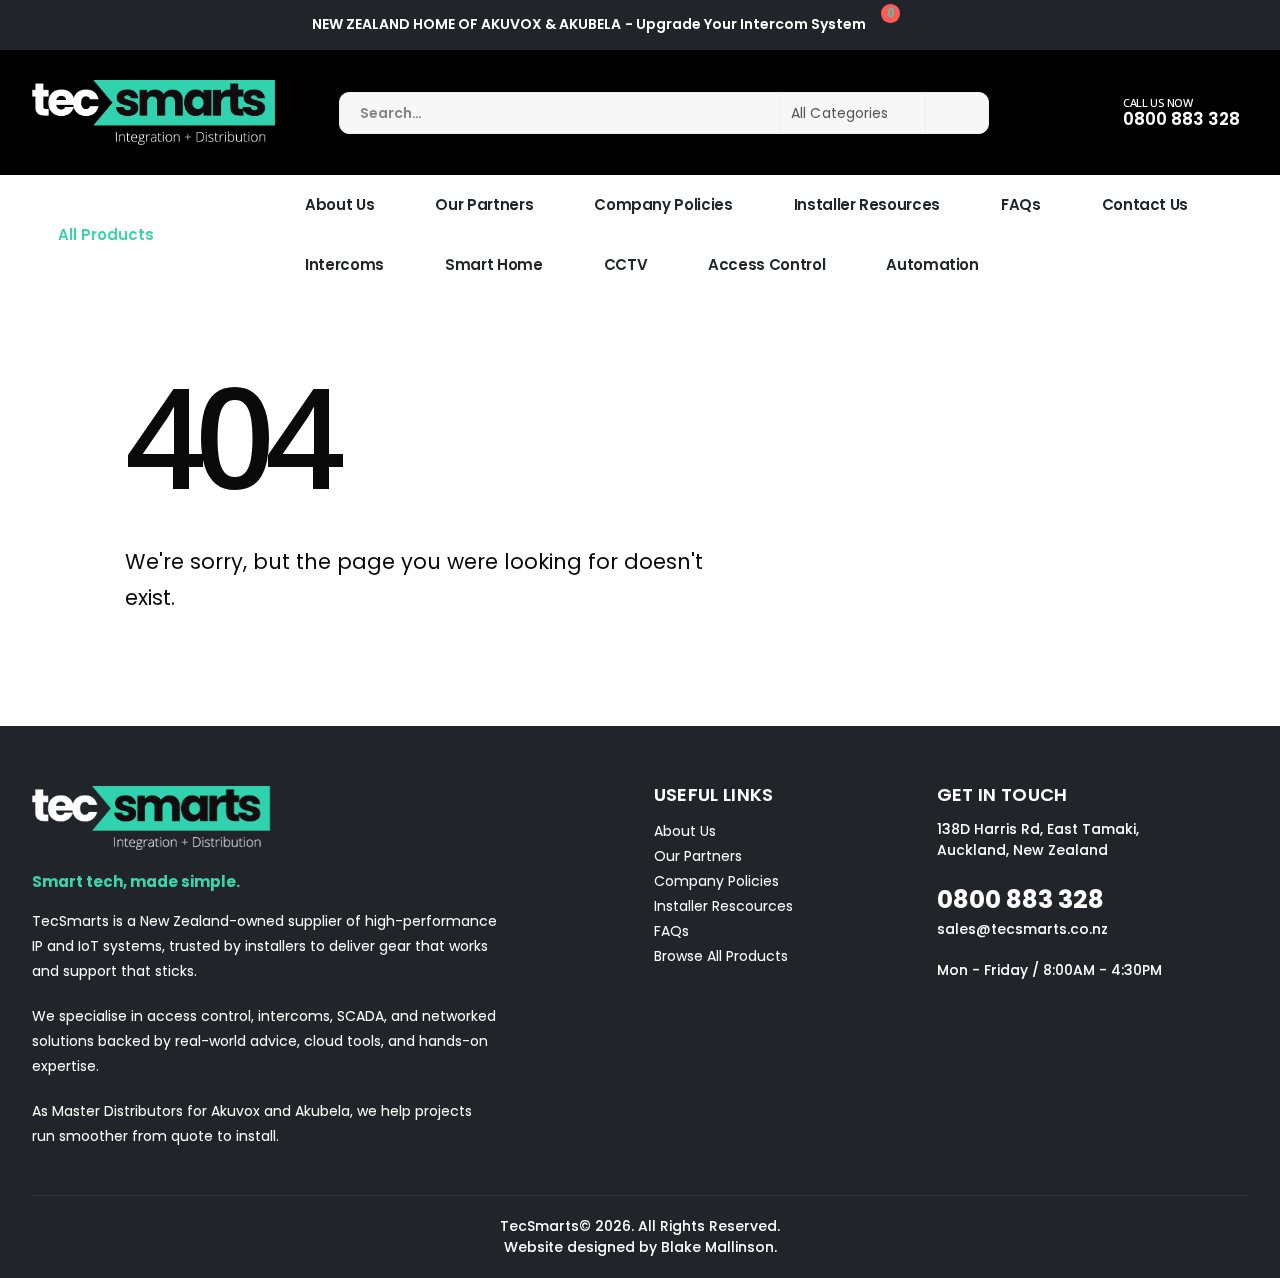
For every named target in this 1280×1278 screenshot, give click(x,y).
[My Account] (952, 25)
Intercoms (344, 264)
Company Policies (663, 204)
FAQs (1021, 204)
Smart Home (494, 264)
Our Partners (484, 204)
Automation (932, 264)
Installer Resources (867, 204)
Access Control (766, 264)
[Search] (957, 113)
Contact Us (1145, 204)
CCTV (626, 264)
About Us (339, 204)
